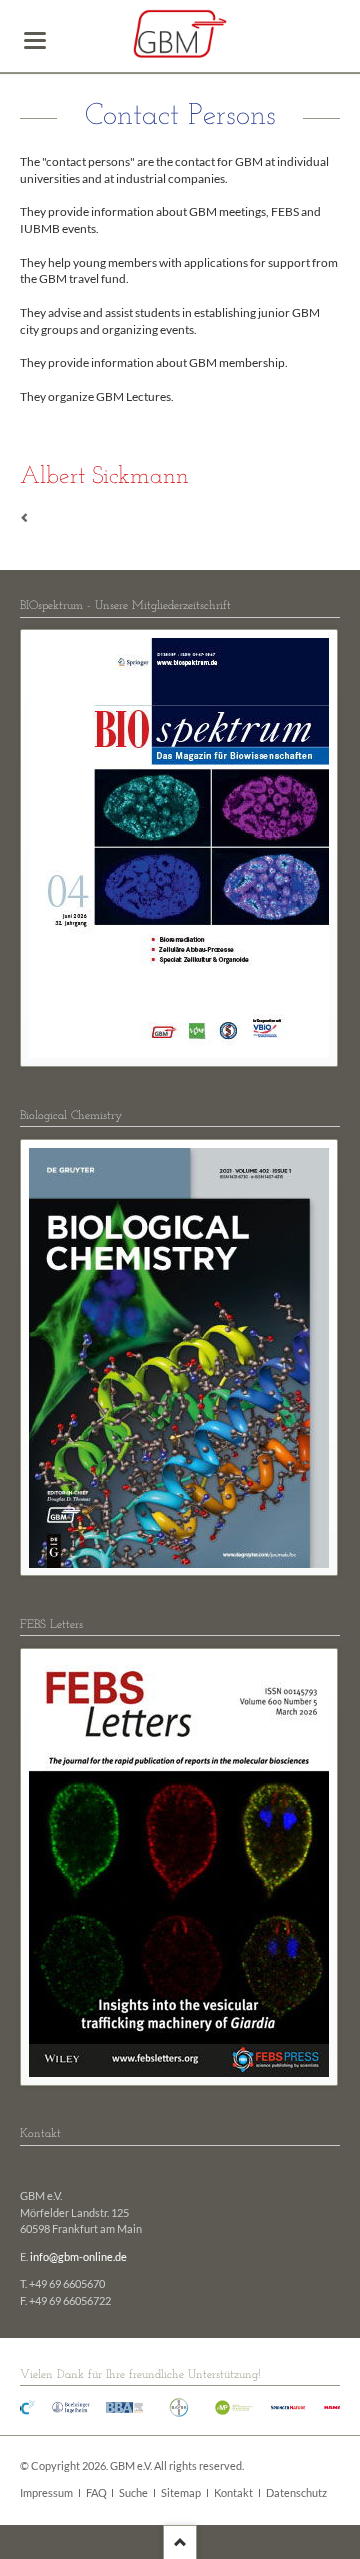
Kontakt (233, 2493)
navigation (35, 40)
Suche (133, 2493)
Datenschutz (296, 2493)
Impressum (46, 2493)
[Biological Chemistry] (179, 1358)
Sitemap (181, 2493)
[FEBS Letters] (179, 1867)
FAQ (96, 2493)
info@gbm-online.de (78, 2257)
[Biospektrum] (179, 848)
